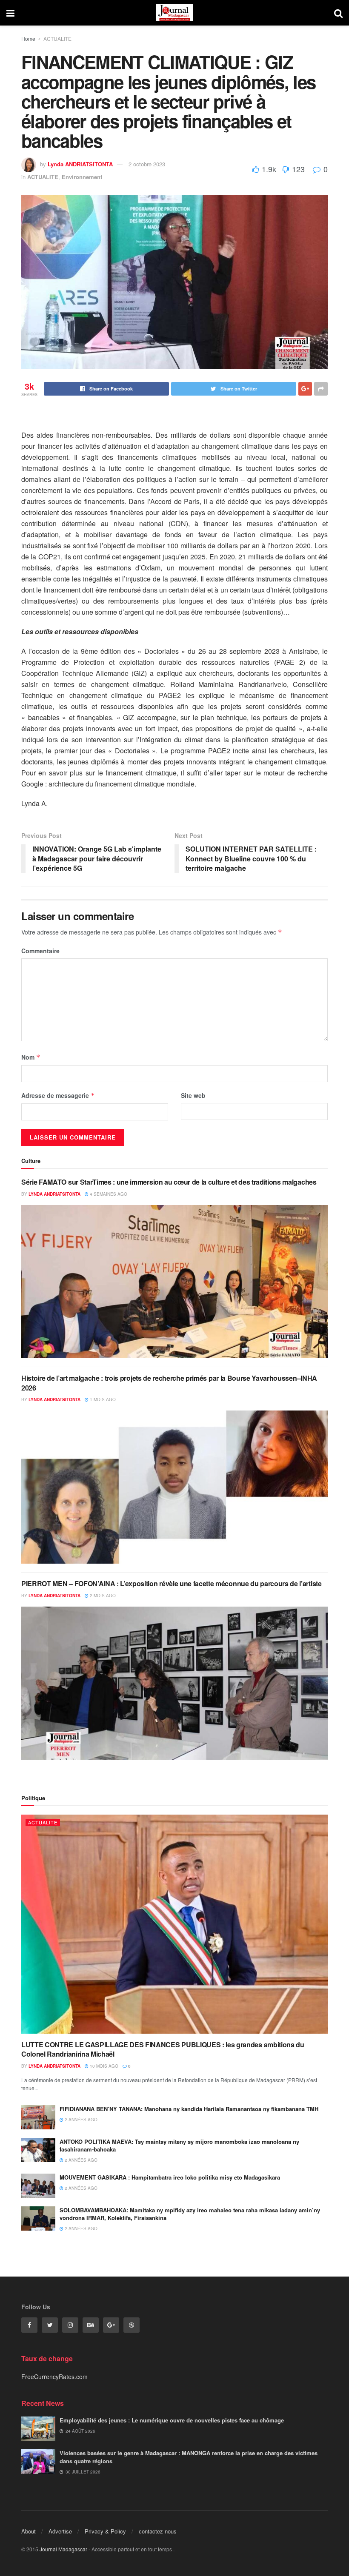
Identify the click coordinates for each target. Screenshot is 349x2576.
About (29, 2531)
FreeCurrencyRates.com (54, 2377)
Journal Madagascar (63, 2549)
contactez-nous (158, 2531)
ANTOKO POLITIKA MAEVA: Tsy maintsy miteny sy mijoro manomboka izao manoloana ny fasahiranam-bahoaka (179, 2145)
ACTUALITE (57, 38)
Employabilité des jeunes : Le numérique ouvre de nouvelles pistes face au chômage (172, 2420)
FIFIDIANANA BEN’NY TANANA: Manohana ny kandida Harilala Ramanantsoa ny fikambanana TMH (189, 2109)
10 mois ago (103, 2066)
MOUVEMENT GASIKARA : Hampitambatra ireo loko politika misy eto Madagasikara (170, 2177)
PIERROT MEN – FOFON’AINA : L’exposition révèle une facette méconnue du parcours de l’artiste (172, 1583)
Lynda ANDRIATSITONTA (80, 164)
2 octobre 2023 (147, 164)
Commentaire (40, 951)
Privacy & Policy (105, 2531)
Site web (193, 1095)
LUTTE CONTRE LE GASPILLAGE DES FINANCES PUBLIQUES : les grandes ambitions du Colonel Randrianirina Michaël (163, 2049)
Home (28, 38)
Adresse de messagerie (58, 1095)
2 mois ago (102, 1596)
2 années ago (80, 2120)
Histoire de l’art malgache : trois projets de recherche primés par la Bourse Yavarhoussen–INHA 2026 (169, 1383)
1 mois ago (102, 1399)
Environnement (82, 177)
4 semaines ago (108, 1194)
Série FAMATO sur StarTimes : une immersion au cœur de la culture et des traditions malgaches (169, 1182)
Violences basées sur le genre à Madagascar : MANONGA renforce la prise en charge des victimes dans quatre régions (189, 2457)
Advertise (60, 2531)
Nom (31, 1057)
